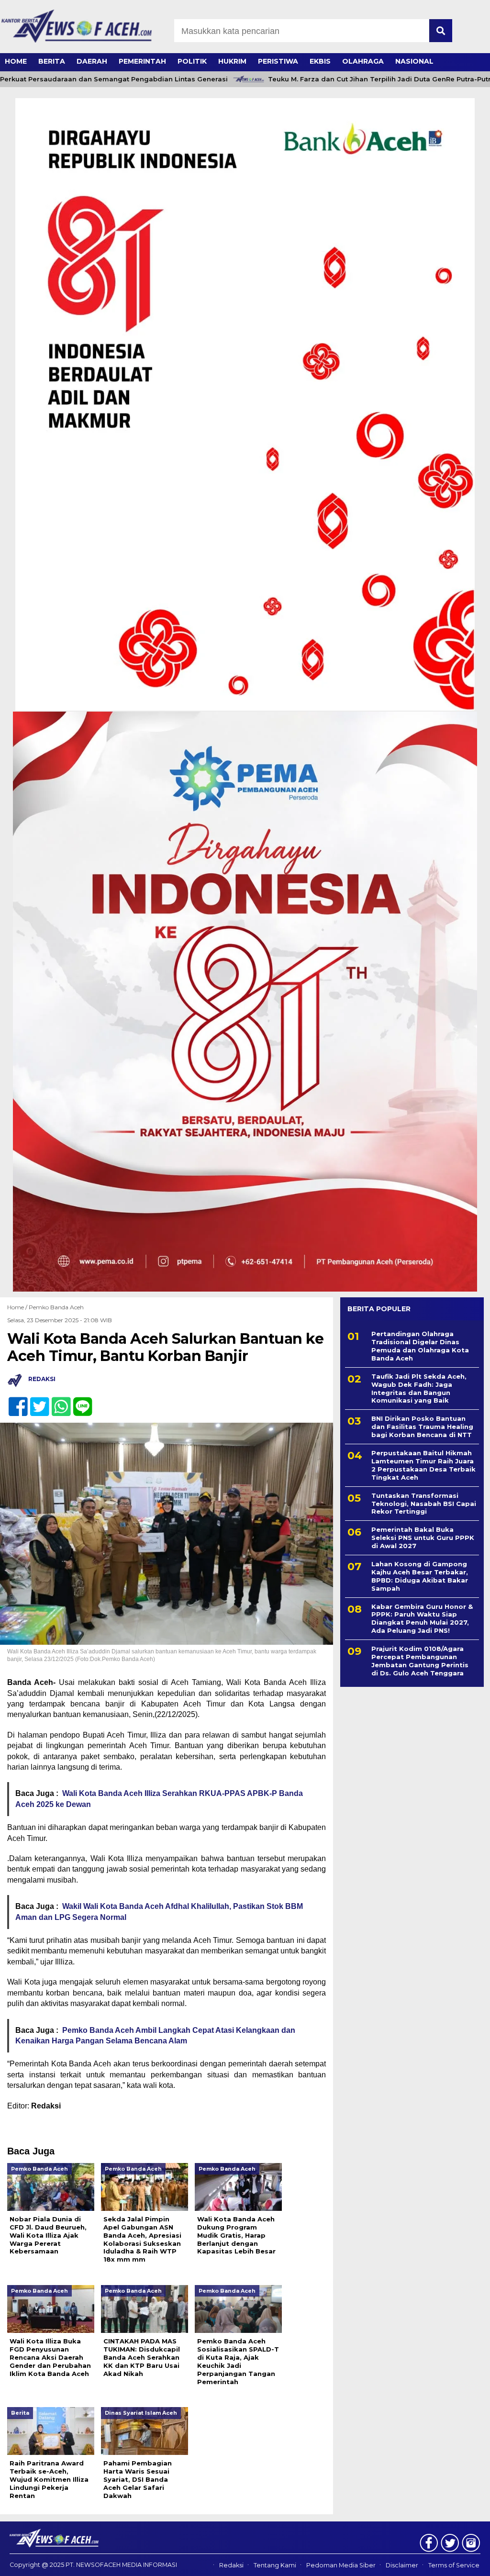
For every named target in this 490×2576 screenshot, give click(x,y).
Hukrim (232, 61)
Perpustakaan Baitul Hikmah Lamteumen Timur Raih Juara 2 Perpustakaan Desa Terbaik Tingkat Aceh (423, 1465)
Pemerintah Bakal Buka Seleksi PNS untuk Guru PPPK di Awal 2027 (423, 1538)
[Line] (79, 1401)
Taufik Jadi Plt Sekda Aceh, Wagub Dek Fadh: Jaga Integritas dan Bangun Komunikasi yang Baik (419, 1388)
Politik (192, 61)
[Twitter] (36, 1401)
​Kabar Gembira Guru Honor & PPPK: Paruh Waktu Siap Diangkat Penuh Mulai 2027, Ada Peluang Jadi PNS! (422, 1619)
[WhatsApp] (57, 1401)
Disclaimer (402, 2565)
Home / (18, 1307)
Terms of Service (454, 2565)
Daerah (92, 61)
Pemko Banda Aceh (56, 1307)
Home (16, 61)
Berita (52, 61)
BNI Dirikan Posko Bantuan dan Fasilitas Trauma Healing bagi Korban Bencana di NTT (422, 1427)
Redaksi (231, 2565)
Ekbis (320, 61)
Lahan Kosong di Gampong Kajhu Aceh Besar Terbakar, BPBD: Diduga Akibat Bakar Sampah (420, 1576)
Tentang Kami (275, 2565)
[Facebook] (14, 1401)
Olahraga (363, 61)
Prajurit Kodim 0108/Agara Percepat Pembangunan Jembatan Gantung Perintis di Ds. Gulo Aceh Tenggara (420, 1661)
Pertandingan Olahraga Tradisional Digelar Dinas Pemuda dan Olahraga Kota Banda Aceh (420, 1346)
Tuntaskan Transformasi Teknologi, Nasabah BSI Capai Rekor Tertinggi (424, 1504)
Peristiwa (278, 61)
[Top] (465, 2562)
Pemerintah (142, 61)
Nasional (414, 61)
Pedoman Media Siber (341, 2565)
